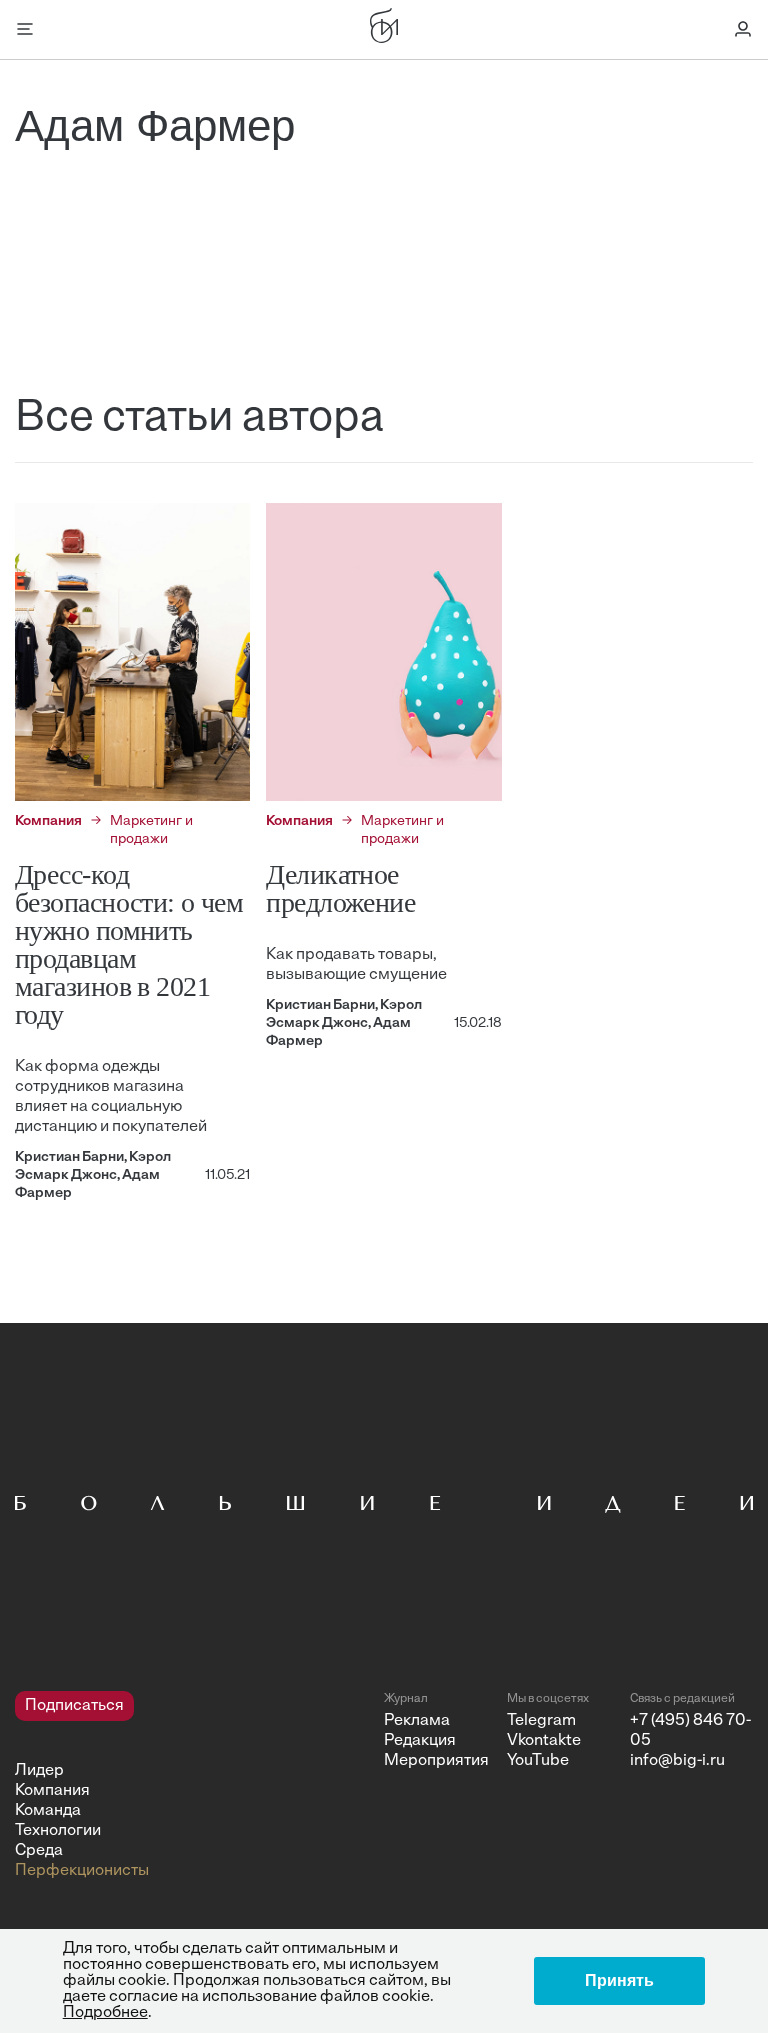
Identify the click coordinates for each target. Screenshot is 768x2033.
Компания (52, 1791)
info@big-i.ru (677, 1761)
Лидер (39, 1771)
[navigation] (192, 1786)
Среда (39, 1851)
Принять (619, 1980)
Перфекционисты (82, 1871)
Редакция (420, 1741)
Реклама (417, 1721)
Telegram (541, 1721)
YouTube (538, 1761)
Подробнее (105, 2013)
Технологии (58, 1831)
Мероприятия (436, 1761)
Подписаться (74, 1706)
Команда (48, 1811)
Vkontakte (544, 1741)
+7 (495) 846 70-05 (690, 1731)
